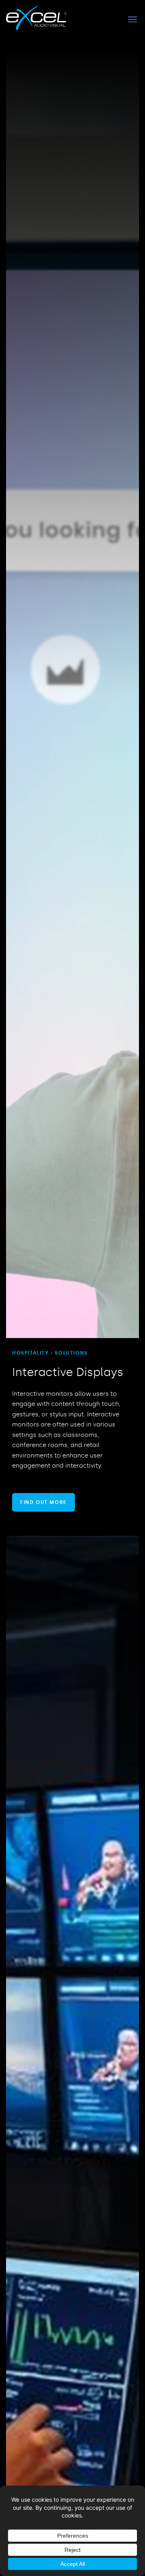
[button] (132, 19)
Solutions (71, 1353)
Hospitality (31, 1353)
